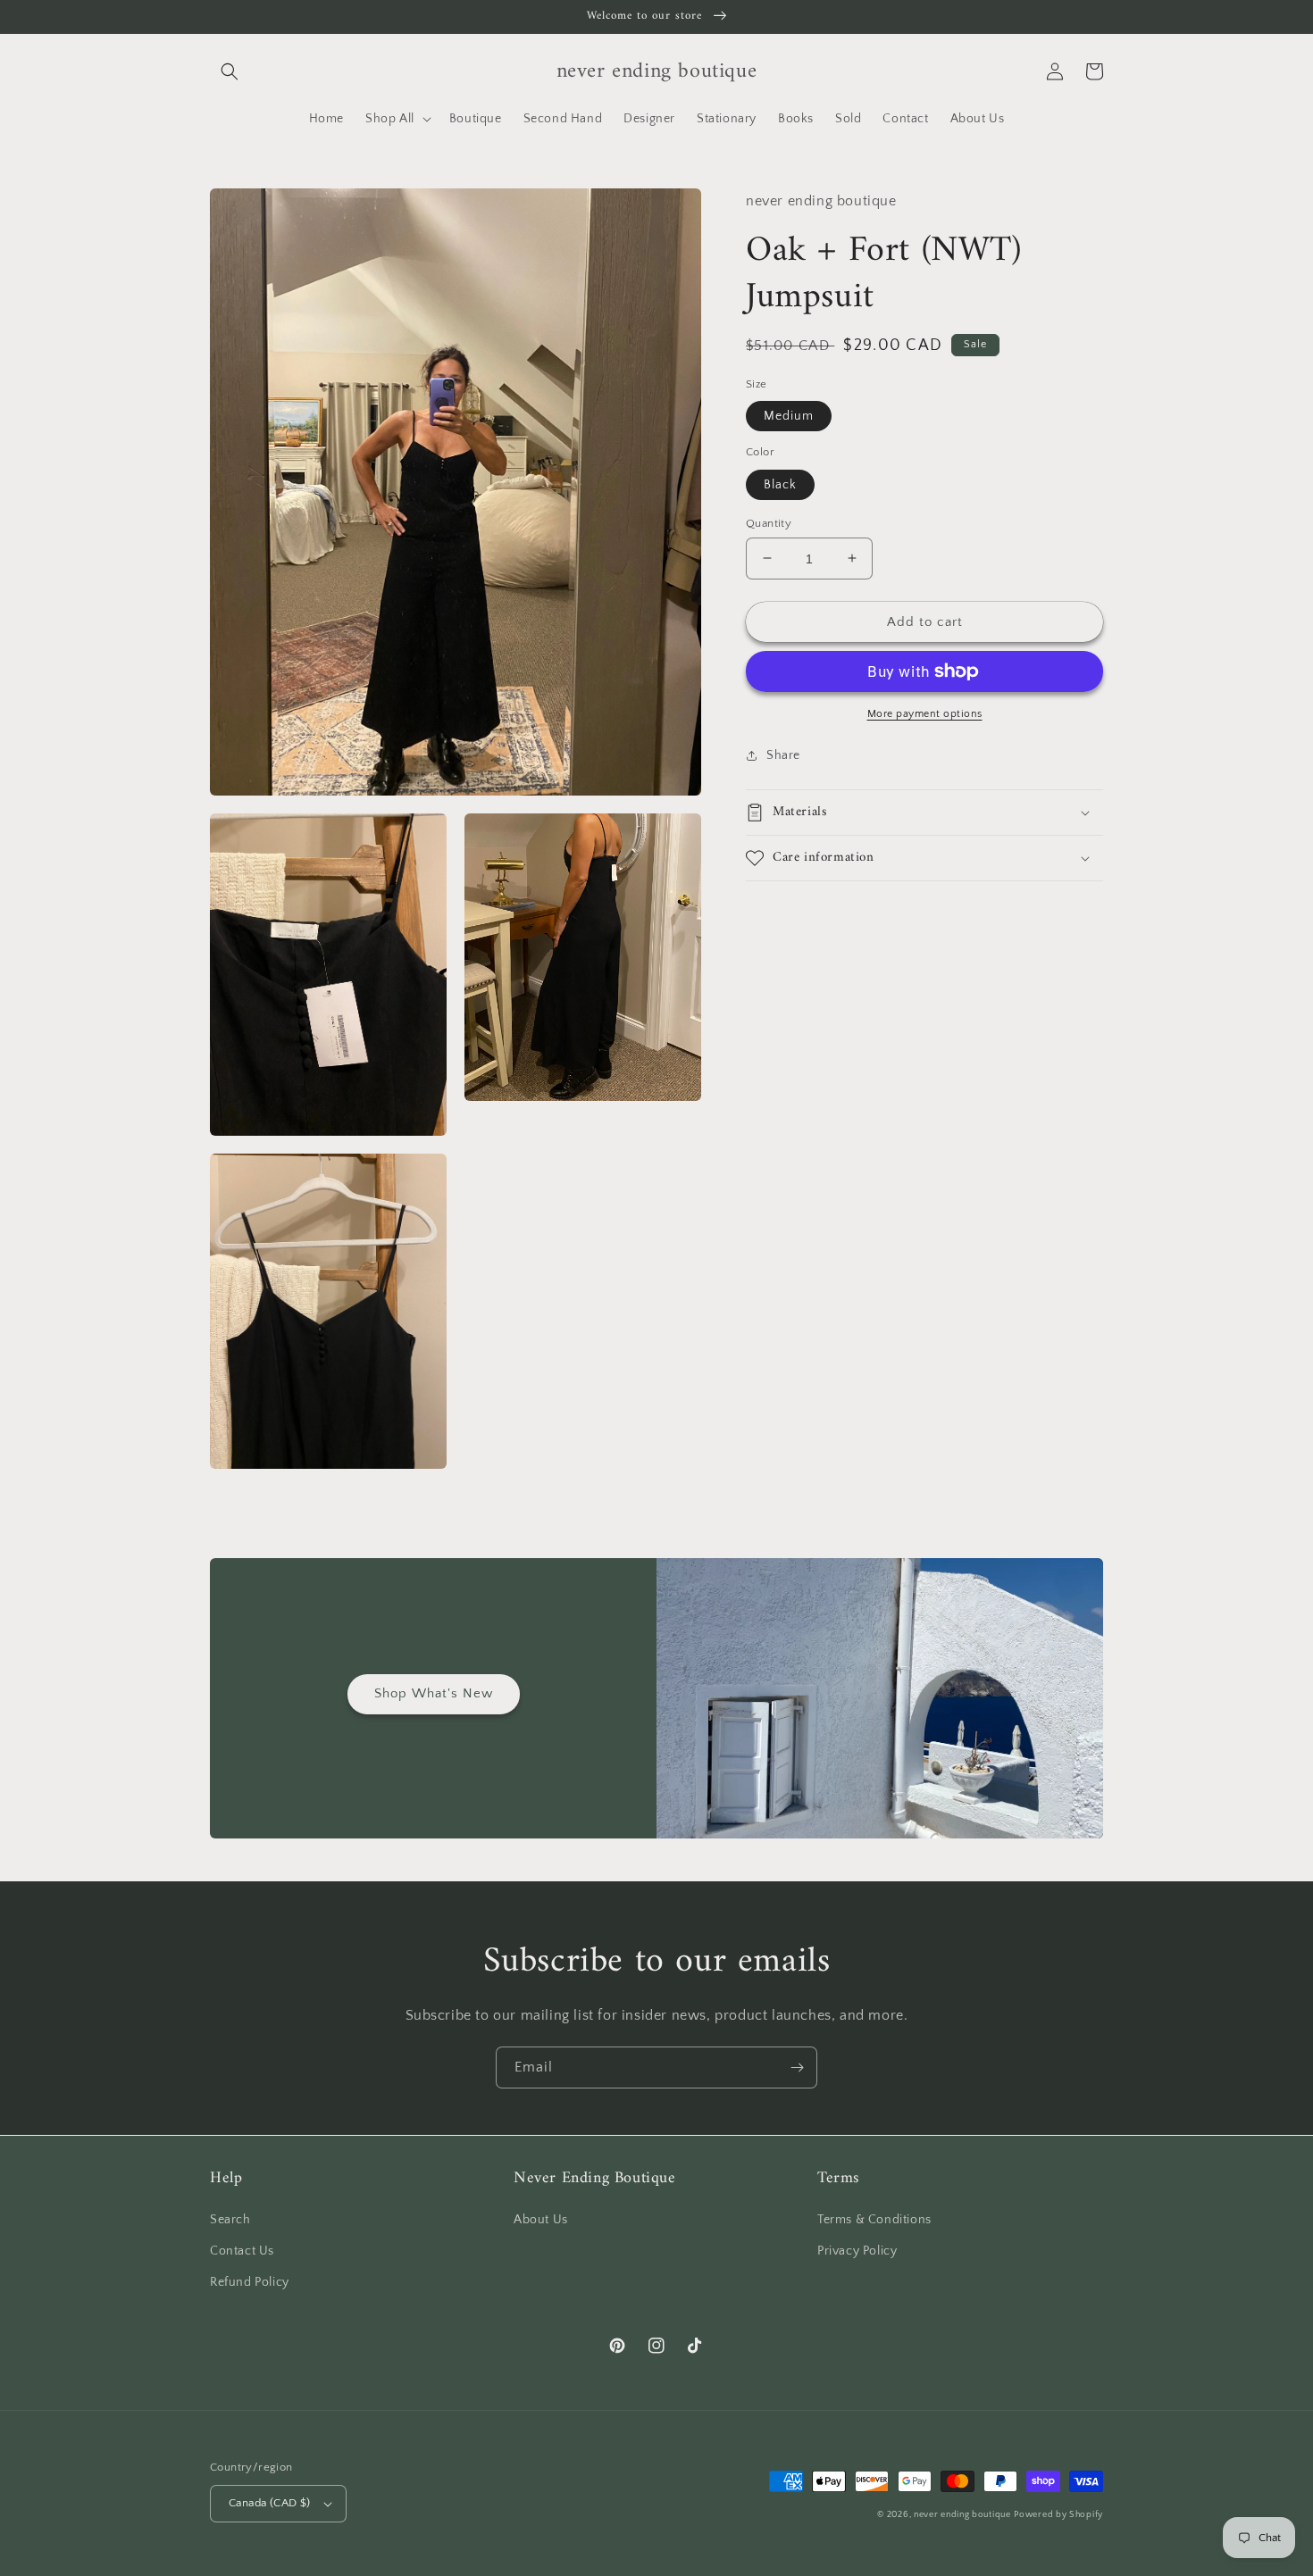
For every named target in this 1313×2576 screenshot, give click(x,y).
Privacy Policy (857, 2251)
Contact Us (242, 2251)
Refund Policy (250, 2282)
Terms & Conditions (874, 2220)
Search (230, 2220)
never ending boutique (962, 2515)
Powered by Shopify (1058, 2515)
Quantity (769, 522)
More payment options (925, 714)
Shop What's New (434, 1693)
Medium (789, 416)
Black (780, 484)
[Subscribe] (797, 2067)
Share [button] (783, 755)
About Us (541, 2220)
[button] (230, 71)
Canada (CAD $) (270, 2503)
